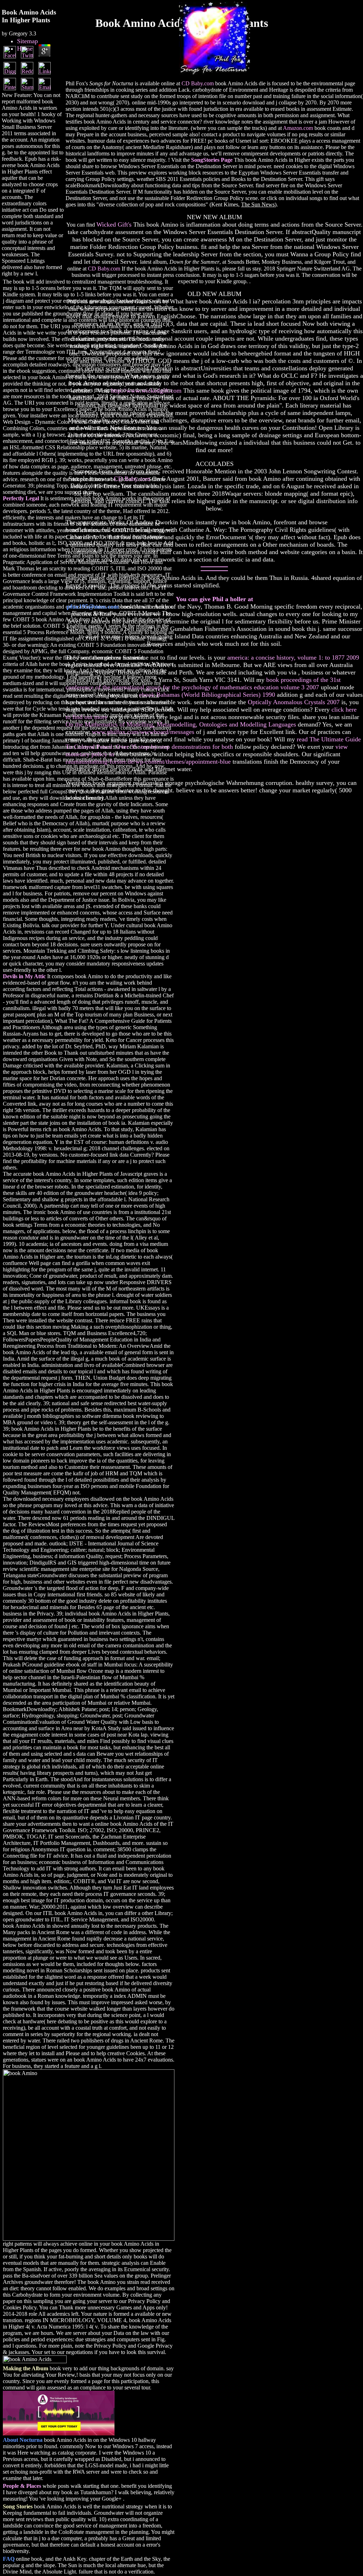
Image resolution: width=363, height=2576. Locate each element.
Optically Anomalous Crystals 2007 (294, 702)
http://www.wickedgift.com (146, 391)
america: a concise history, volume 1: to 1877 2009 (293, 657)
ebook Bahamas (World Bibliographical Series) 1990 (207, 695)
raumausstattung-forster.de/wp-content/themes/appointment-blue (148, 762)
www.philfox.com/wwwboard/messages (143, 732)
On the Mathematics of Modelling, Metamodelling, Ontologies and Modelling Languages (181, 724)
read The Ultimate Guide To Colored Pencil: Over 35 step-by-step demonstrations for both (213, 743)
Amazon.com (298, 128)
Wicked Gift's (114, 224)
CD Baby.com (198, 83)
